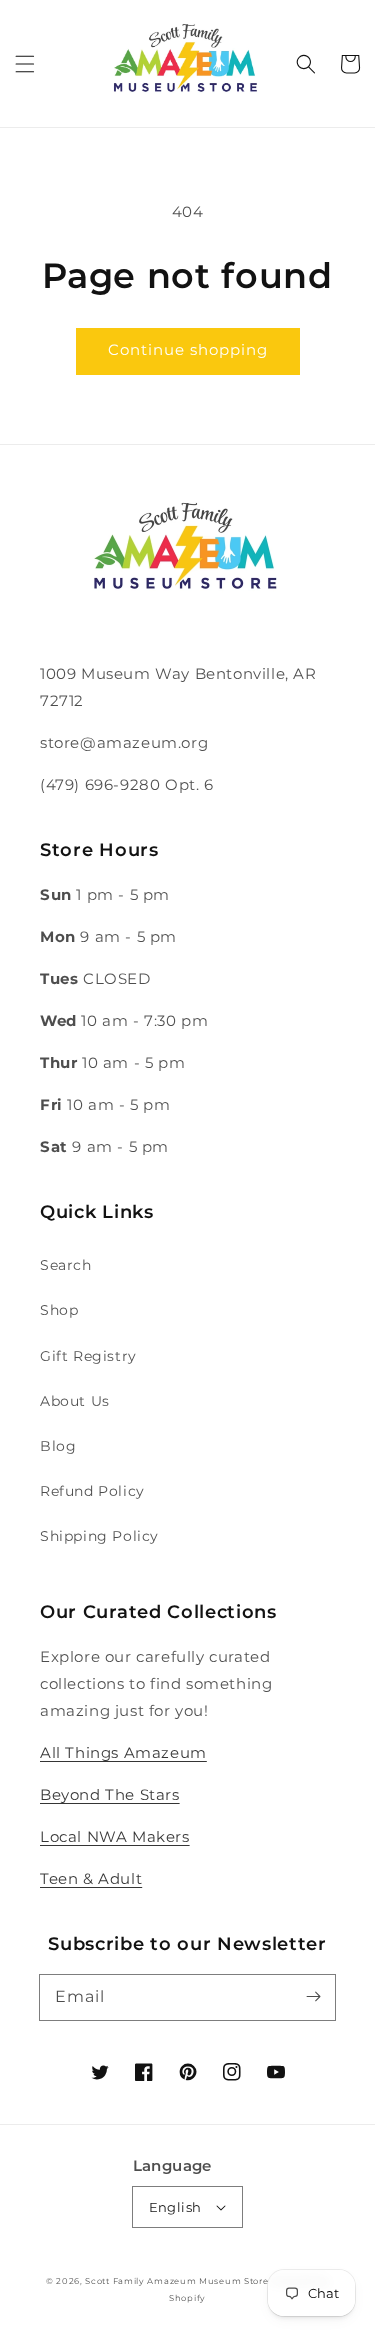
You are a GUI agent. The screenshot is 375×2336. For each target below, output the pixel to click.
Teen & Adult (91, 1878)
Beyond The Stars (110, 1794)
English (175, 2207)
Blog (58, 1446)
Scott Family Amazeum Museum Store (176, 2281)
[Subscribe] (313, 1997)
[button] (25, 64)
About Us (75, 1401)
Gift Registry (88, 1356)
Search (66, 1265)
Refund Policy (92, 1491)
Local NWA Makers (115, 1836)
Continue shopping (188, 349)
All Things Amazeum (123, 1752)
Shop (59, 1310)
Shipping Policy (99, 1536)
